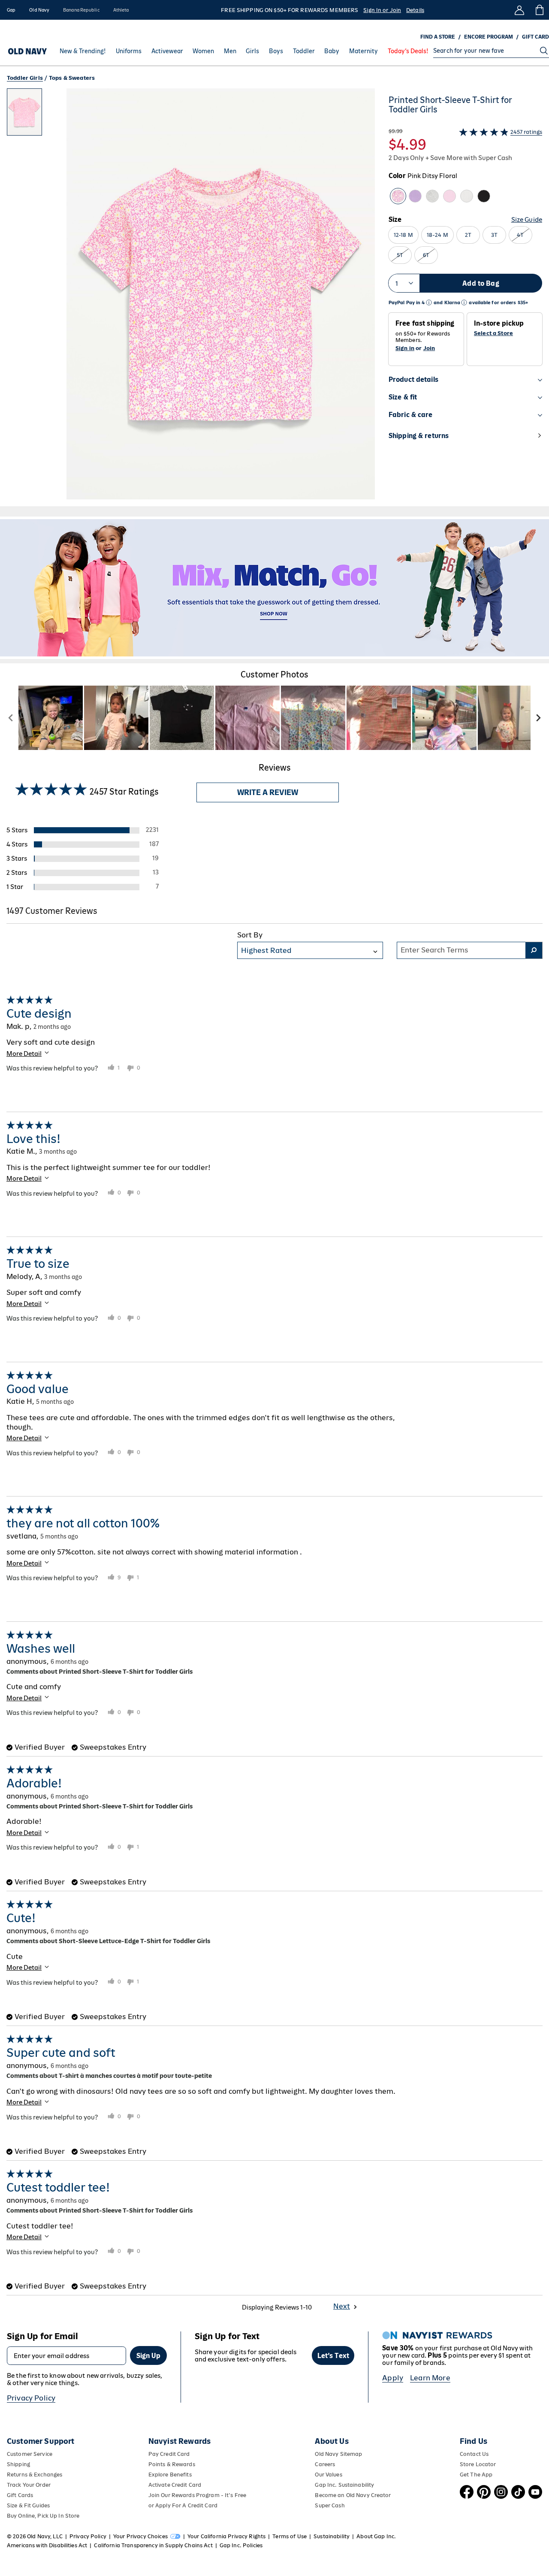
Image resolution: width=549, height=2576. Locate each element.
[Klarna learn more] (464, 303)
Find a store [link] (438, 37)
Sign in (405, 348)
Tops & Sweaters (72, 78)
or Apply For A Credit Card (183, 2505)
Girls (252, 51)
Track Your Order (29, 2485)
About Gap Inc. (376, 2536)
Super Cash (330, 2505)
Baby (332, 51)
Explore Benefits (170, 2475)
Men (230, 51)
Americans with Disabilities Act (47, 2545)
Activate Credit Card (175, 2485)
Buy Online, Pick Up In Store (43, 2516)
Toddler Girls (25, 78)
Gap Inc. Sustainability (344, 2485)
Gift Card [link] (535, 37)
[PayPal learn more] (429, 303)
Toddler (304, 51)
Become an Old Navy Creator (353, 2495)
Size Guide (527, 219)
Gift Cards (20, 2495)
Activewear (167, 51)
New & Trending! (83, 51)
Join (429, 348)
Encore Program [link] (489, 37)
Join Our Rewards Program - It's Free (197, 2495)
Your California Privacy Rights (226, 2536)
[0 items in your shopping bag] (539, 10)
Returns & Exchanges (35, 2475)
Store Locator (478, 2464)
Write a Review (268, 792)
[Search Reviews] (534, 950)
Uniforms (129, 51)
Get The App (476, 2475)
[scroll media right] (538, 718)
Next (342, 2306)
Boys (276, 51)
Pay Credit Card (169, 2454)
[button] (191, 297)
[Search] (544, 51)
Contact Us (474, 2454)
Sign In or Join (382, 10)
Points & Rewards (172, 2464)
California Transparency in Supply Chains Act (153, 2545)
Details (415, 10)
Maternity (363, 51)
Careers (325, 2464)
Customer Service (30, 2454)
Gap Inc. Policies (241, 2545)
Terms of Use (290, 2536)
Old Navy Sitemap (338, 2454)
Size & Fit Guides (28, 2505)
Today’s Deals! (408, 51)
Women (203, 51)
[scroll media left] (11, 718)
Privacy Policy (31, 2398)
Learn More (430, 2378)
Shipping (18, 2464)
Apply (393, 2378)
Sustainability (332, 2536)
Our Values (328, 2475)
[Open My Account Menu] (519, 10)
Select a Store (493, 333)
